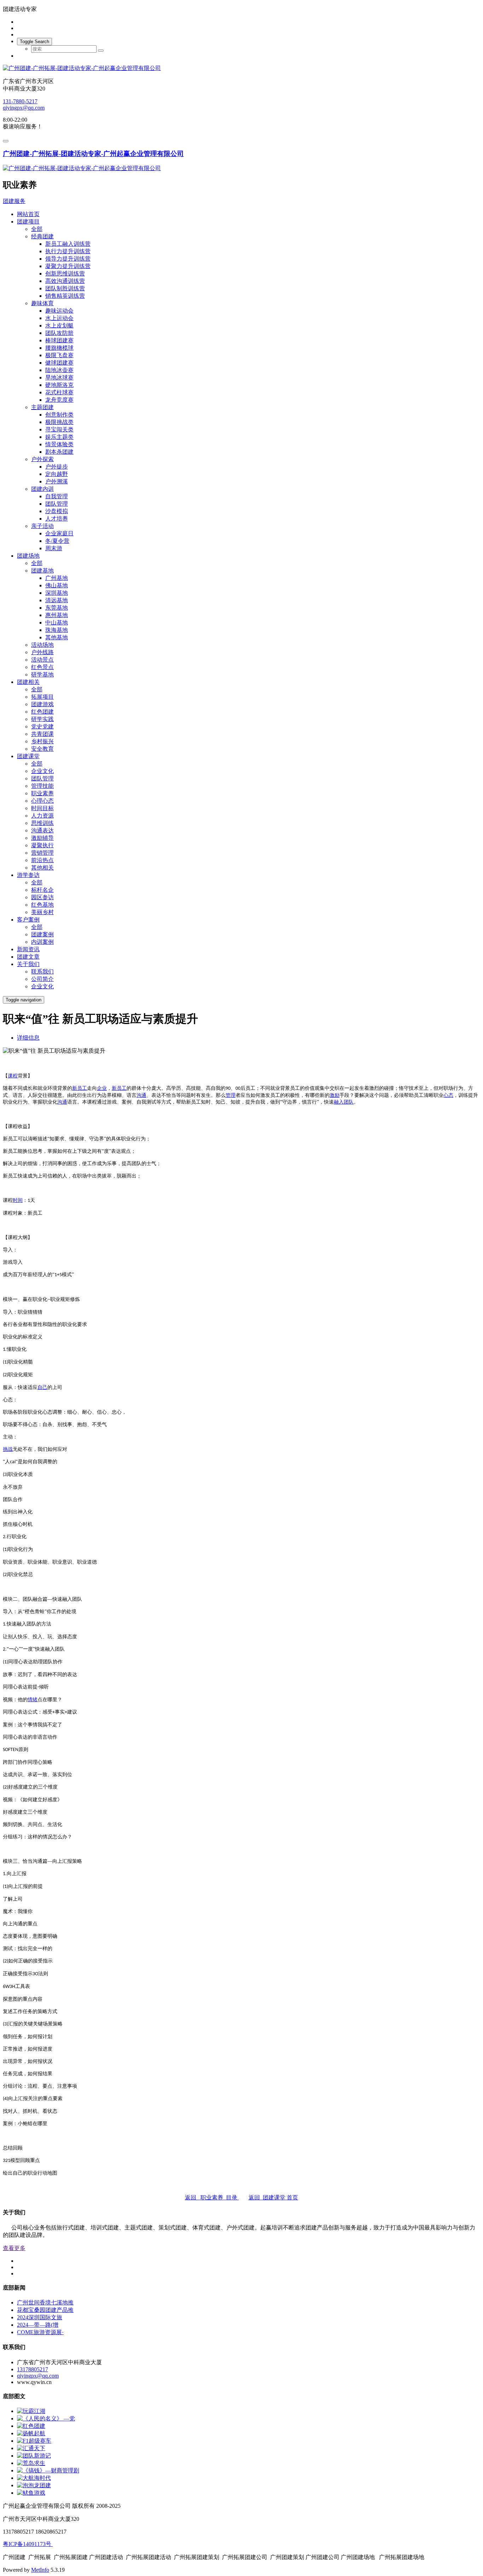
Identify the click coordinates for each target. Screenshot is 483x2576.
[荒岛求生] (31, 2463)
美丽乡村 (42, 912)
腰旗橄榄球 (59, 348)
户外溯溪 (57, 481)
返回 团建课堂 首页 (273, 2197)
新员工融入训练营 (68, 244)
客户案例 (28, 920)
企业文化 (42, 771)
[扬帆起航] (31, 2433)
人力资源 (42, 816)
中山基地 (57, 623)
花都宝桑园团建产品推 (45, 2310)
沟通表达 (42, 830)
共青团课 (42, 734)
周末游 (54, 548)
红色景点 (42, 667)
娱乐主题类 (59, 437)
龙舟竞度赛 (59, 400)
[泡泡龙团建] (34, 2485)
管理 (231, 1095)
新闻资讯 (28, 949)
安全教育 (42, 749)
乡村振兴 (42, 741)
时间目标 (42, 808)
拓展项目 (42, 697)
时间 (18, 1200)
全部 (37, 229)
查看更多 (14, 2248)
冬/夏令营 (57, 541)
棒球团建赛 (59, 340)
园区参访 (42, 897)
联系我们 (42, 972)
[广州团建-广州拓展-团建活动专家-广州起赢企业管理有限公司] (241, 68)
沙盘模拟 (57, 511)
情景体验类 (59, 444)
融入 (339, 1102)
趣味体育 (42, 303)
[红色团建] (31, 2426)
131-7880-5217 (20, 101)
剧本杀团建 (59, 452)
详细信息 (28, 1038)
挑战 (8, 1449)
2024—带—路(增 (38, 2325)
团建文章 (28, 957)
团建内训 (42, 489)
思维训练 (42, 823)
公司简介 (42, 979)
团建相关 (28, 682)
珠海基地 (57, 630)
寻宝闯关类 (59, 429)
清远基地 (57, 600)
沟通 (141, 1095)
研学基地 (42, 674)
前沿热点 (42, 860)
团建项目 (28, 222)
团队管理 (57, 504)
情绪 (33, 1700)
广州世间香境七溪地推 (45, 2302)
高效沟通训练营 (65, 281)
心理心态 (42, 801)
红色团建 (42, 712)
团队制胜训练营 (65, 288)
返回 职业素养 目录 (212, 2197)
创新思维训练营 (65, 274)
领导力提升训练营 (68, 259)
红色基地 (42, 905)
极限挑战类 (59, 422)
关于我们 (28, 964)
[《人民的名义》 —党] (46, 2418)
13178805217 (33, 2369)
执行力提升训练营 (68, 251)
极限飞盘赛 (59, 355)
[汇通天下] (31, 2448)
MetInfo (40, 2570)
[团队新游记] (34, 2456)
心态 (448, 1095)
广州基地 (57, 578)
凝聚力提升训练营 (68, 266)
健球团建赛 (59, 363)
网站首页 (28, 214)
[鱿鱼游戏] (31, 2493)
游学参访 (28, 875)
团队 (349, 1102)
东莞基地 (57, 608)
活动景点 (42, 660)
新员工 (80, 1088)
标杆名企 (42, 890)
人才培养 (57, 519)
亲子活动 (42, 526)
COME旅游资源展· (40, 2332)
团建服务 (14, 201)
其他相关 (42, 868)
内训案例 (42, 942)
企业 (102, 1088)
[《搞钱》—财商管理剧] (48, 2470)
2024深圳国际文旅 (40, 2317)
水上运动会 (59, 318)
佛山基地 (57, 585)
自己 (42, 1387)
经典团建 (42, 236)
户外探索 (42, 459)
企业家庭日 (59, 533)
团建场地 (28, 556)
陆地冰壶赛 (59, 370)
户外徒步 (57, 467)
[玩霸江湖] (31, 2411)
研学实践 (42, 719)
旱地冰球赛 (59, 377)
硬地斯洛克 (59, 385)
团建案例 (42, 934)
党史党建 (42, 726)
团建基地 (42, 571)
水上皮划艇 (59, 325)
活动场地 (42, 645)
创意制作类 (59, 415)
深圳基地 (57, 593)
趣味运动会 (59, 311)
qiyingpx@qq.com (24, 108)
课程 (13, 1076)
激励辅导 (42, 838)
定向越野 (57, 474)
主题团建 (42, 407)
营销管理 (42, 853)
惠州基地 (57, 615)
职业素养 (42, 793)
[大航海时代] (34, 2478)
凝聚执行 (42, 845)
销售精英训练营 (65, 296)
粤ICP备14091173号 (28, 2544)
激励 (334, 1095)
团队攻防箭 (59, 333)
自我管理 (57, 496)
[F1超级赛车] (34, 2441)
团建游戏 (42, 704)
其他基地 (57, 637)
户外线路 (42, 652)
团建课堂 (28, 756)
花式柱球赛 (59, 392)
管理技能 (42, 786)
